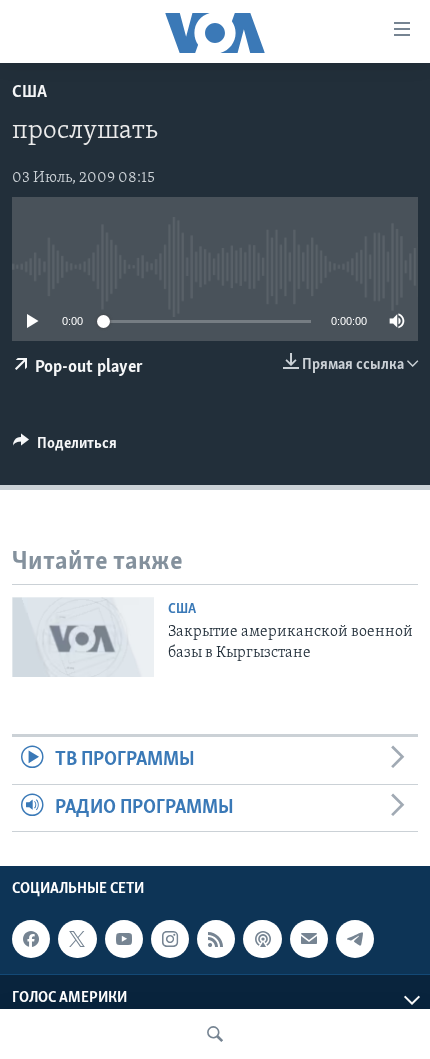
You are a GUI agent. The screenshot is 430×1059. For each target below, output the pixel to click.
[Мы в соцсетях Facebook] (31, 939)
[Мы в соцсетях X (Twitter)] (77, 939)
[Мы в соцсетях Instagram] (170, 939)
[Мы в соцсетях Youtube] (124, 939)
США (29, 93)
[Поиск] (215, 1034)
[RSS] (216, 939)
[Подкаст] (262, 939)
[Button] (65, 448)
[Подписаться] (309, 939)
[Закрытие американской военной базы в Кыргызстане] (83, 637)
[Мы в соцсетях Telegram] (355, 939)
